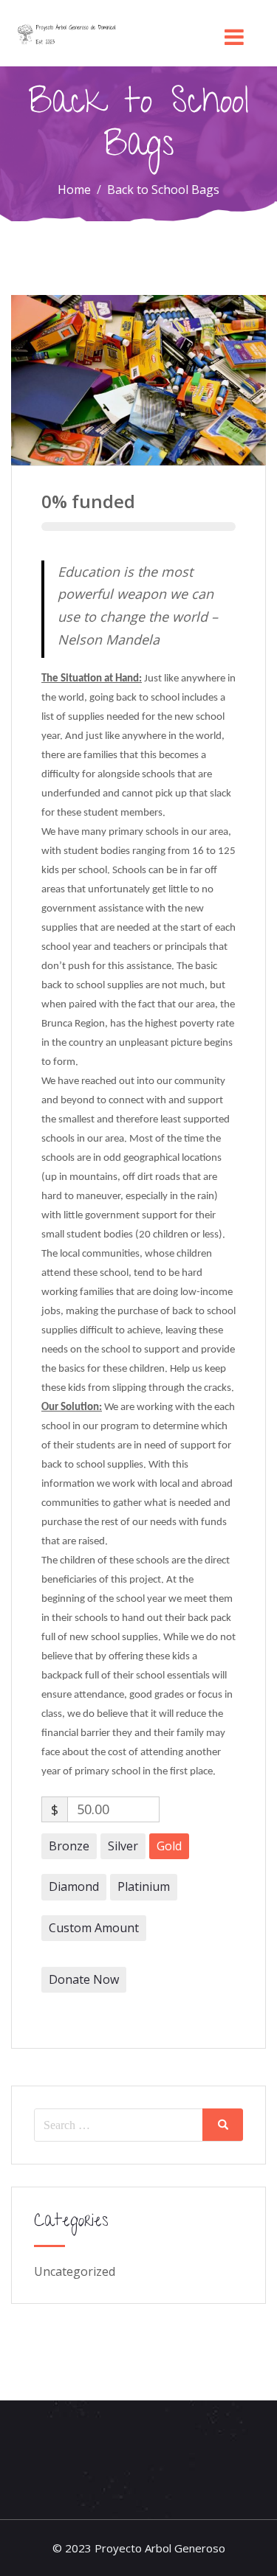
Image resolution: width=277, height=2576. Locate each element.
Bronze (69, 1846)
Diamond (74, 1886)
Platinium (144, 1886)
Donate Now (84, 1979)
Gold (169, 1846)
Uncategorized (75, 2271)
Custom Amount (94, 1928)
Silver (123, 1846)
